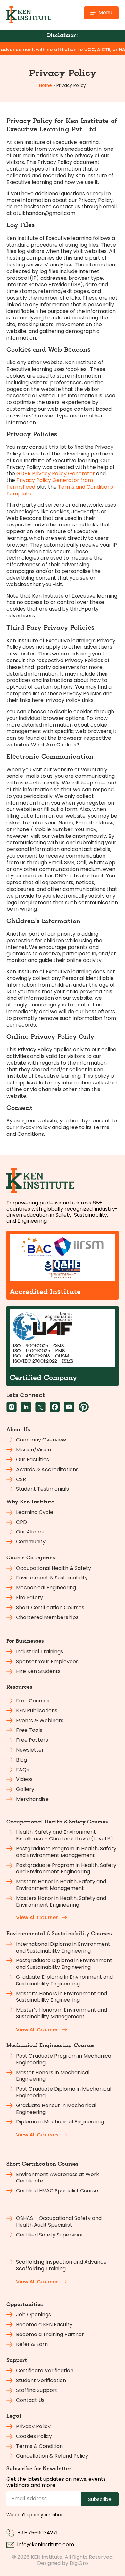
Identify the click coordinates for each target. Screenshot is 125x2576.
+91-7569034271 (37, 2533)
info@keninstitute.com (46, 2545)
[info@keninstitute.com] (10, 2545)
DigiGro (79, 2563)
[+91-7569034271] (10, 2533)
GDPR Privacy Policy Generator (56, 474)
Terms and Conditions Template (60, 490)
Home (46, 85)
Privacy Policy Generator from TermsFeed (50, 484)
